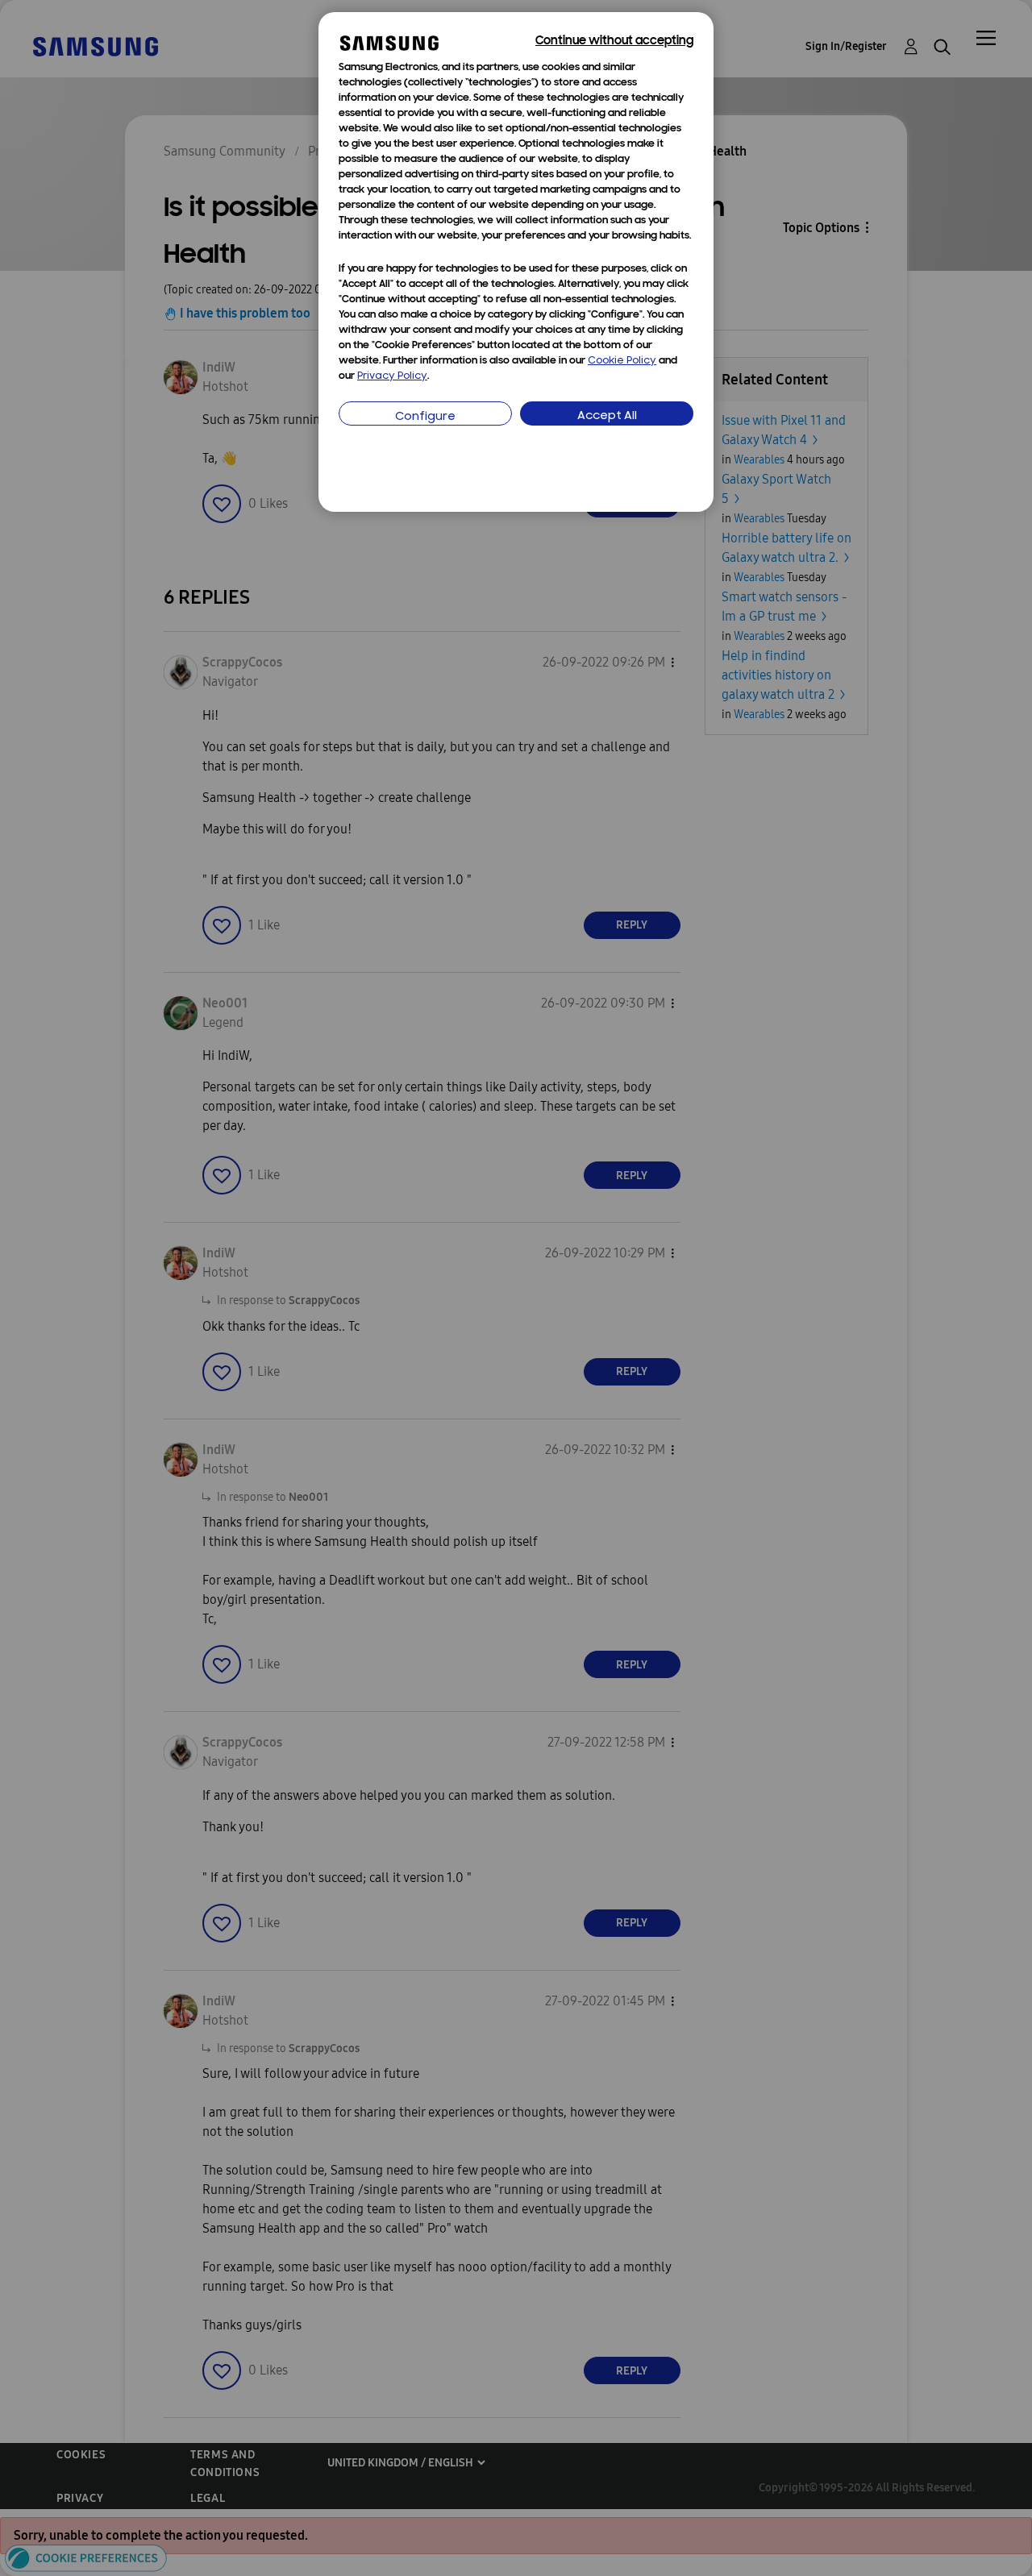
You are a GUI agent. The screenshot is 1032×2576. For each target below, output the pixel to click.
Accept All (607, 416)
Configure (425, 417)
